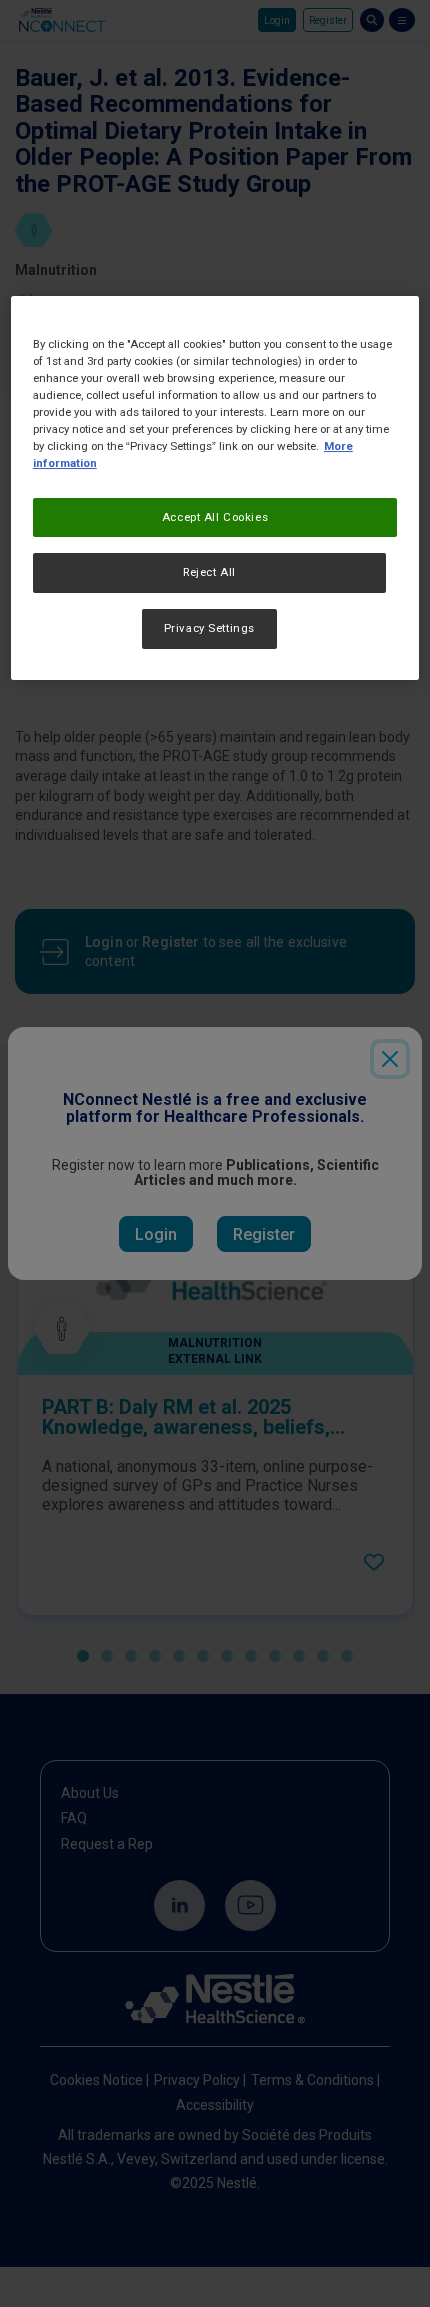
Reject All (209, 573)
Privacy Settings (209, 628)
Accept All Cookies (215, 517)
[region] (215, 488)
